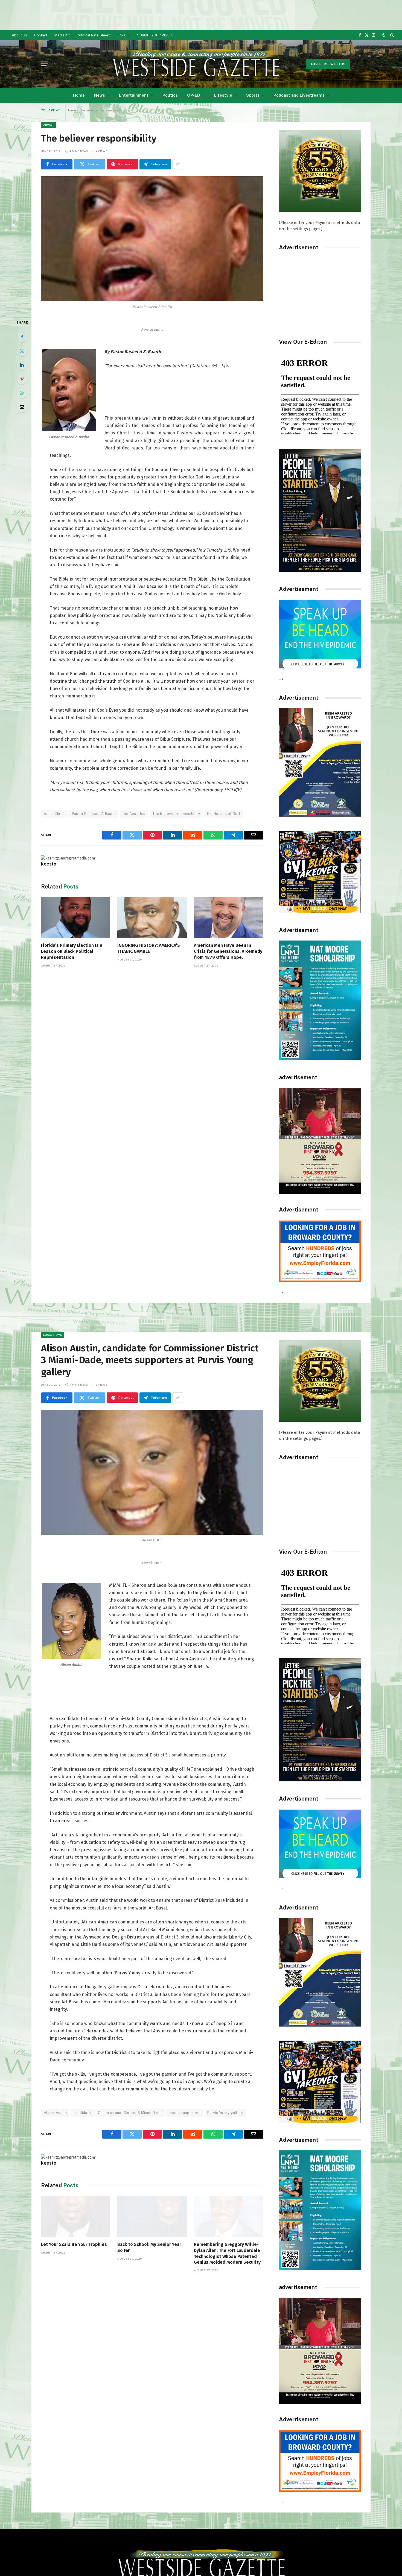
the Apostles (134, 814)
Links (121, 35)
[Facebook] (22, 337)
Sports (253, 95)
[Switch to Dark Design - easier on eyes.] (384, 35)
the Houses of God (223, 814)
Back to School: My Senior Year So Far (149, 2247)
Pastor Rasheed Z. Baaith (94, 814)
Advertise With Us (328, 64)
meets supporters (185, 2113)
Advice (48, 125)
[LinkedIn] (22, 365)
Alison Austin (55, 2113)
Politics (170, 95)
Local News (53, 1335)
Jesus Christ (54, 814)
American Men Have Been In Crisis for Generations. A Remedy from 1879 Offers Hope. (228, 951)
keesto (49, 864)
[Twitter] (22, 351)
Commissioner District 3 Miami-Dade (130, 2113)
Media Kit (62, 35)
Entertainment (134, 95)
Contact (41, 35)
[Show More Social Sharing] (178, 164)
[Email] (22, 407)
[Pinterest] (22, 379)
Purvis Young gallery (225, 2113)
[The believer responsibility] (152, 239)
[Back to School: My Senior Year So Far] (152, 2216)
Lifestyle (223, 95)
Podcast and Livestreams (299, 95)
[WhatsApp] (22, 393)
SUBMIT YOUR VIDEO (155, 35)
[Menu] (45, 64)
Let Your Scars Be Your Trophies (74, 2244)
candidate (82, 2113)
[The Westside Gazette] (196, 64)
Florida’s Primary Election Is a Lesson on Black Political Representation (72, 951)
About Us (19, 35)
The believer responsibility (176, 814)
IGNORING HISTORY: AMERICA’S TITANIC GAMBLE (149, 948)
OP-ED (194, 95)
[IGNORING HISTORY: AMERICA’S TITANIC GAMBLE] (152, 918)
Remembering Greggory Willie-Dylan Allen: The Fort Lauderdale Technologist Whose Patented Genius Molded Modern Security (227, 2253)
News (100, 95)
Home (79, 95)
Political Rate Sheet (93, 35)
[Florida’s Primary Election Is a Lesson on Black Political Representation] (76, 918)
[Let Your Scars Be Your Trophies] (76, 2216)
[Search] (391, 35)
